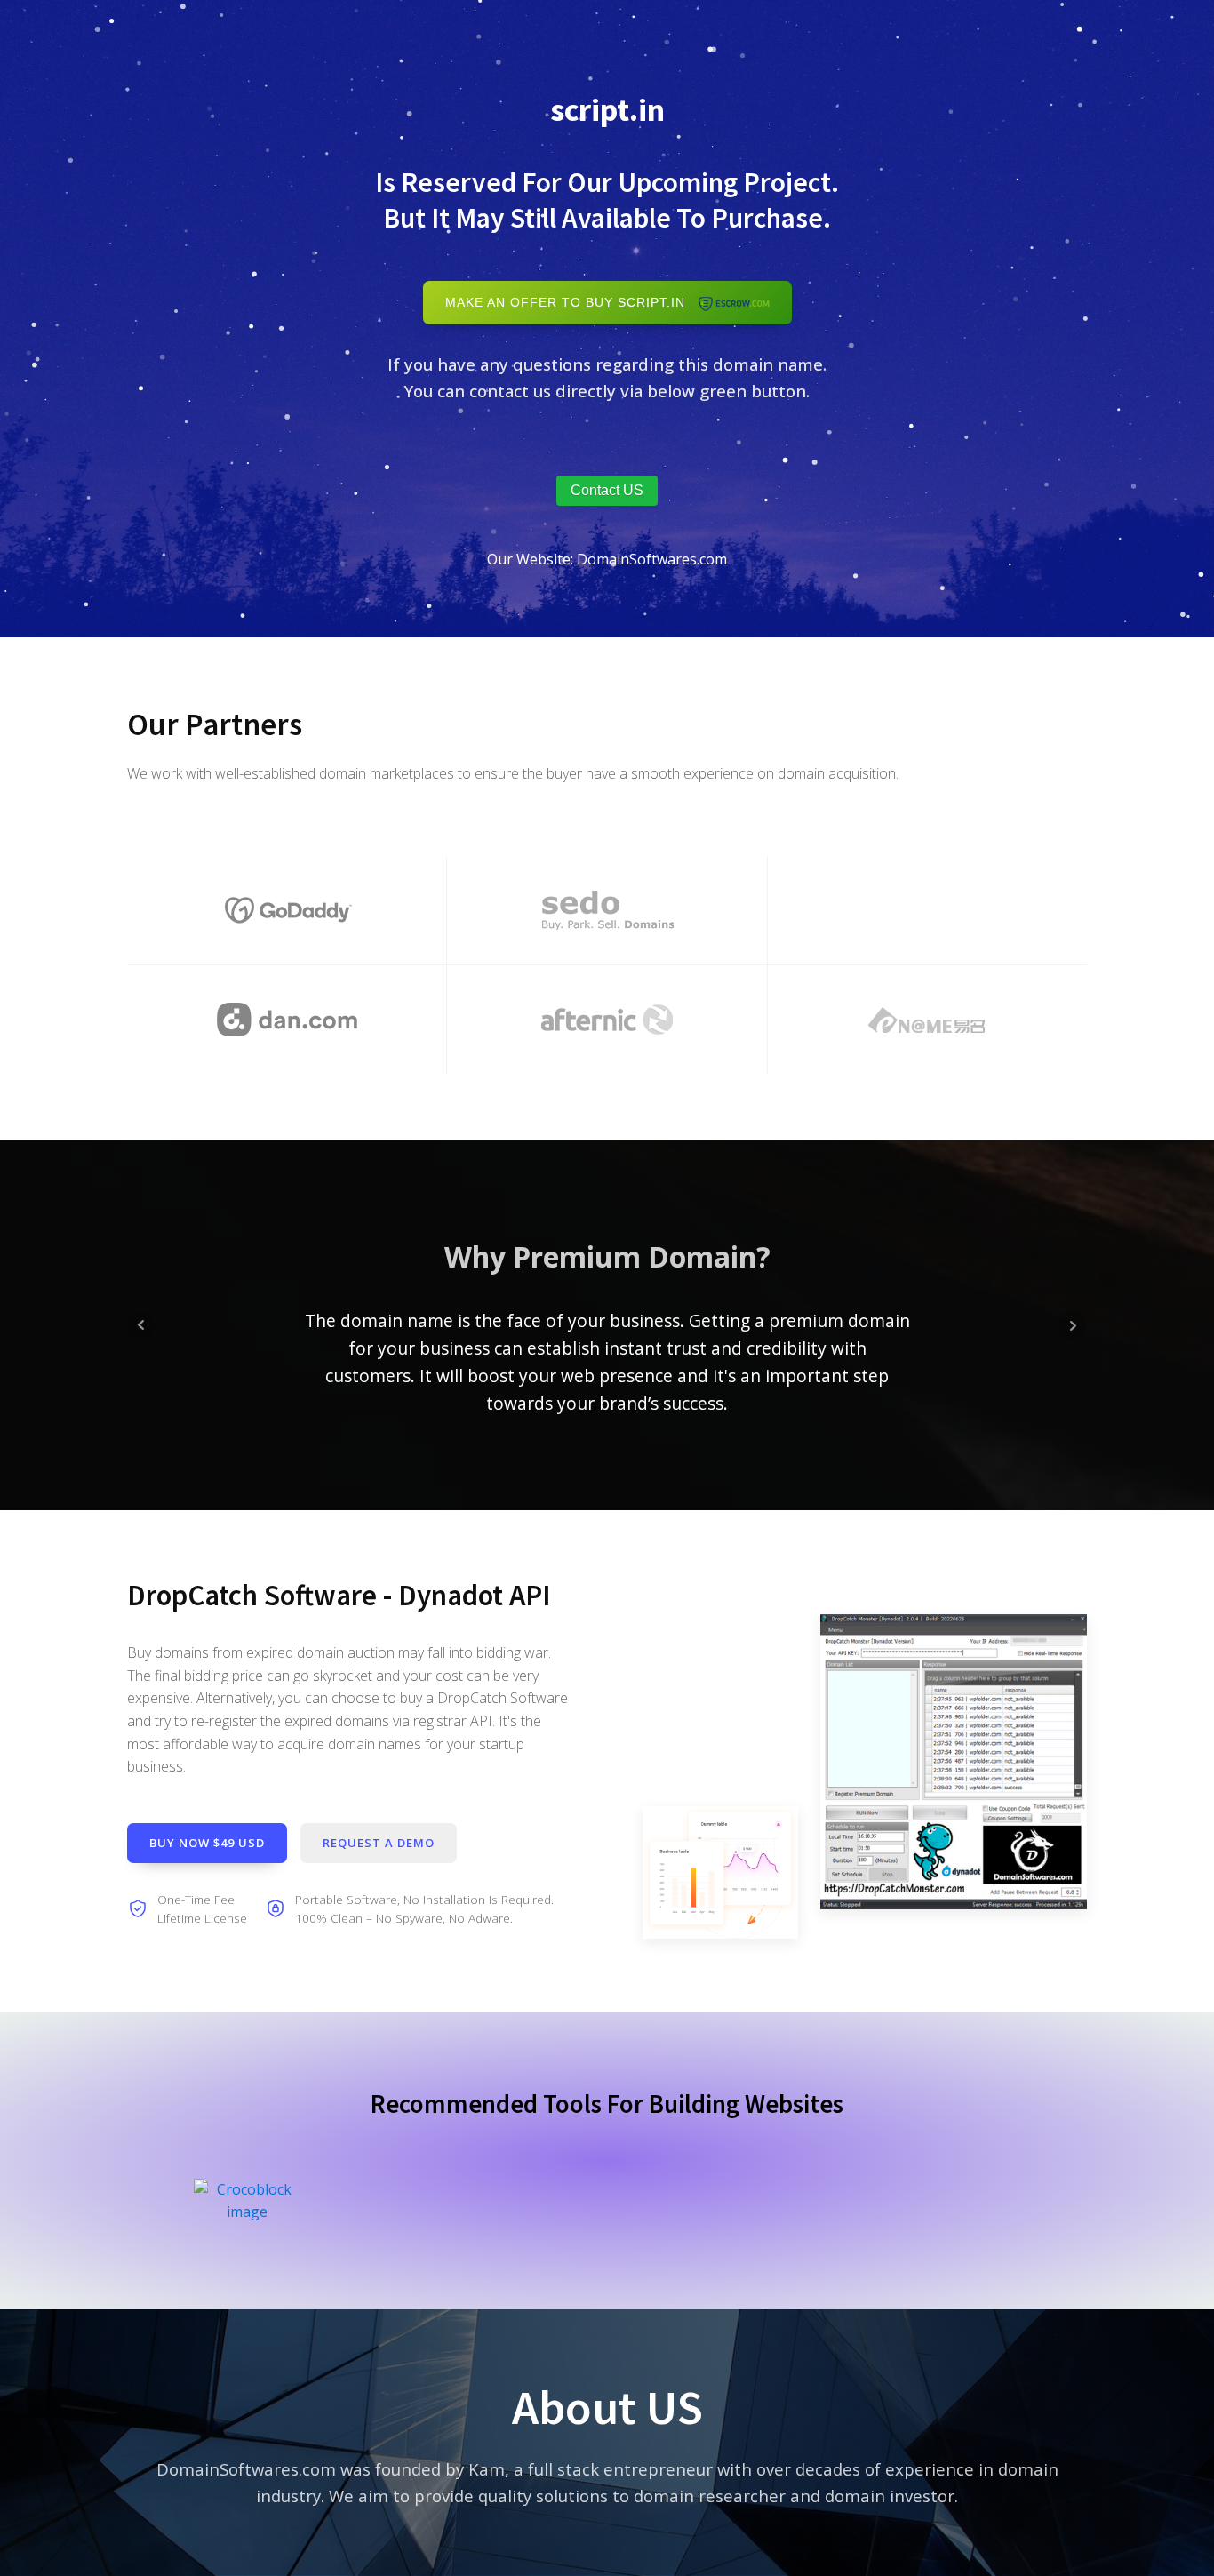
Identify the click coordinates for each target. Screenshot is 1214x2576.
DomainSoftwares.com (652, 559)
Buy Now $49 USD (207, 1843)
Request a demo (379, 1843)
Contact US (607, 490)
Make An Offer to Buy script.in (572, 303)
